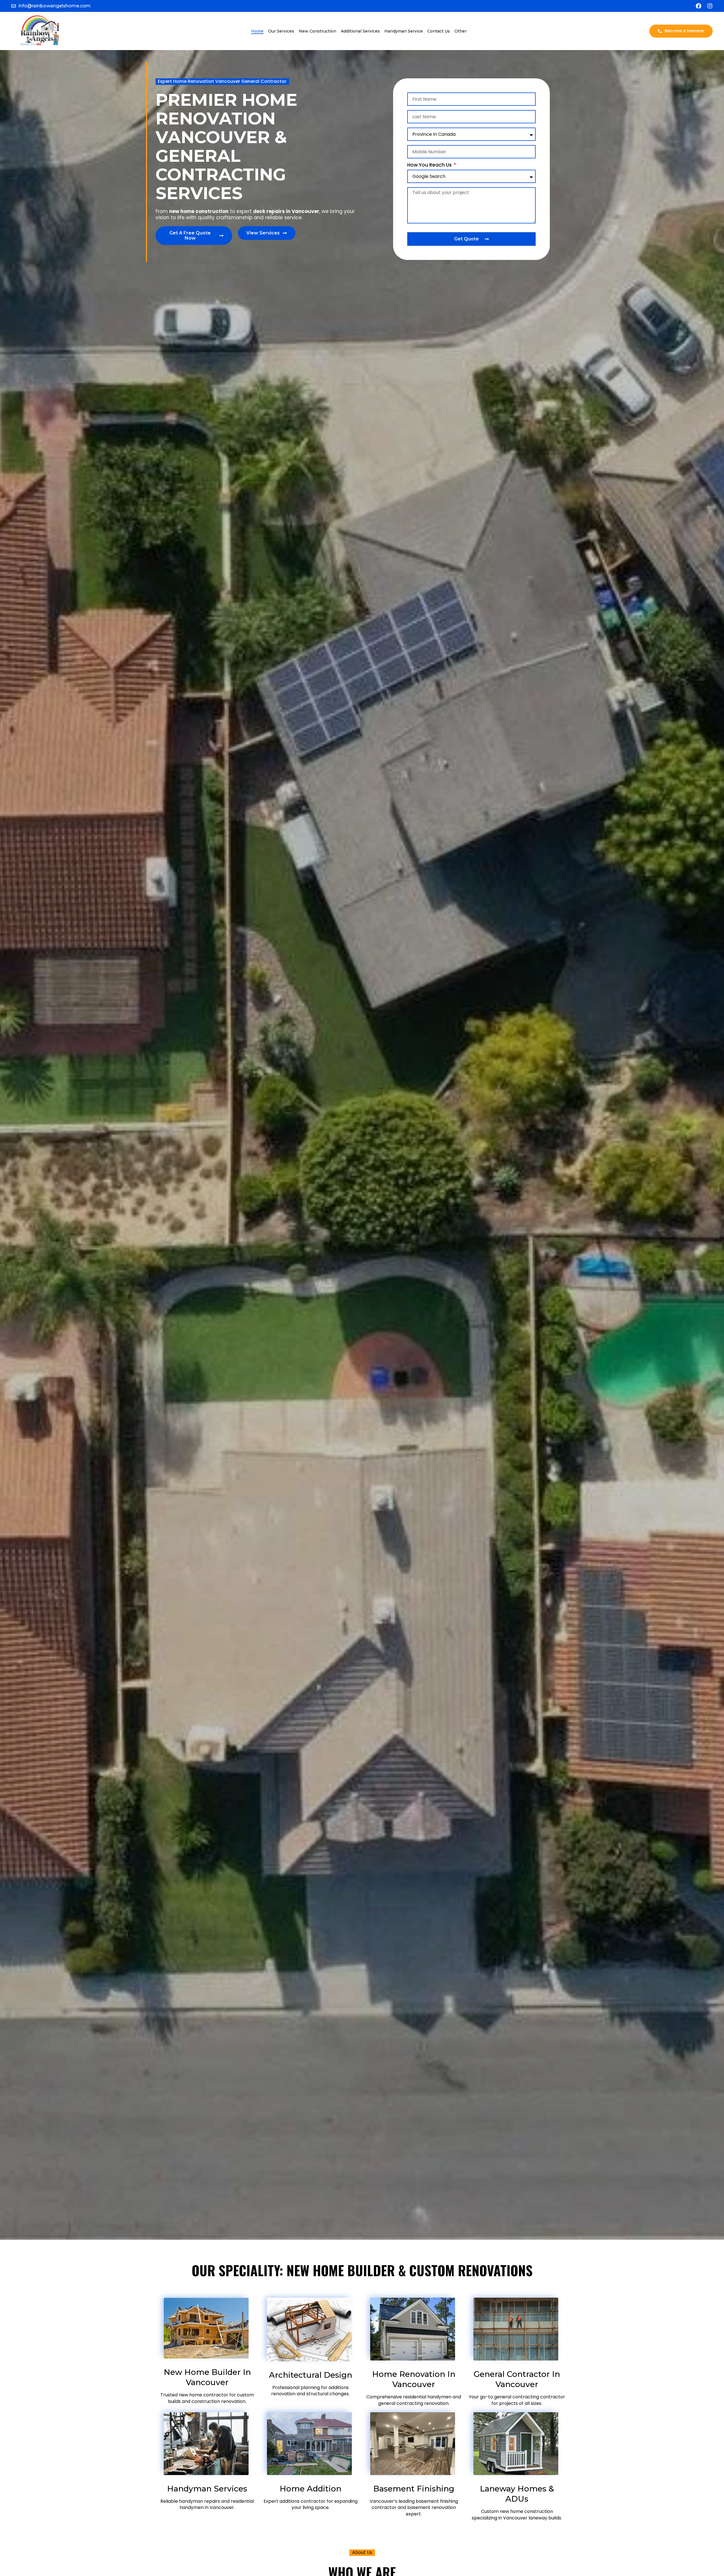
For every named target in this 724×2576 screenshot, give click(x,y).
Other (461, 31)
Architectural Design (311, 2375)
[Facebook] (699, 6)
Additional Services (360, 31)
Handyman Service (404, 31)
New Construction (317, 31)
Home (257, 31)
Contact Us (439, 31)
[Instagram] (710, 6)
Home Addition (311, 2489)
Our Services (281, 31)
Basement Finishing (414, 2489)
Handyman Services (207, 2489)
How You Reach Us (430, 165)
